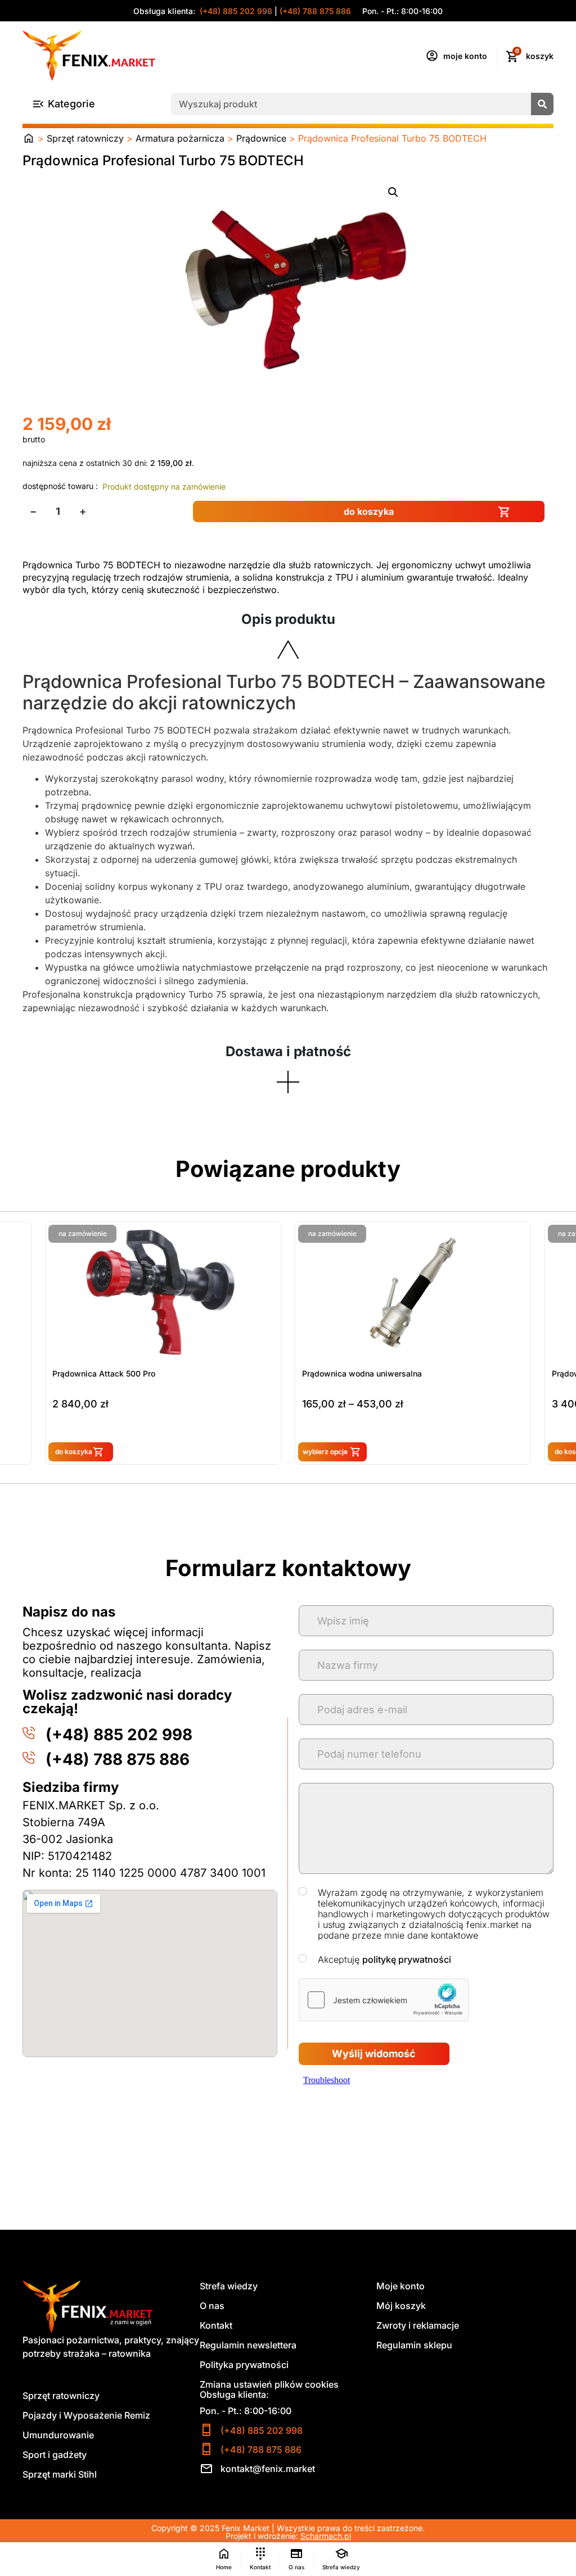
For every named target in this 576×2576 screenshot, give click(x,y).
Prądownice (261, 138)
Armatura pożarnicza (180, 138)
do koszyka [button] (323, 1452)
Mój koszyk (401, 2306)
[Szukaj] (542, 104)
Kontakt (216, 2325)
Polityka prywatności (244, 2365)
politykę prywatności (407, 1959)
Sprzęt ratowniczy (85, 138)
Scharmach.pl (326, 2536)
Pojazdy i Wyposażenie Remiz (86, 2415)
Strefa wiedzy (229, 2286)
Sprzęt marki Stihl (60, 2474)
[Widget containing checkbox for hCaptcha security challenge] (384, 2000)
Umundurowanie (58, 2435)
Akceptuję (384, 1960)
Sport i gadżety (55, 2455)
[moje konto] (432, 56)
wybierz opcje (75, 1452)
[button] (393, 192)
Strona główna (29, 138)
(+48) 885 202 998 (235, 11)
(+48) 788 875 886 (315, 11)
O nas (212, 2306)
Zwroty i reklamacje (418, 2325)
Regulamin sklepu (414, 2345)
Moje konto (400, 2286)
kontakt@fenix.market (268, 2469)
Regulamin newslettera (248, 2345)
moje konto (465, 56)
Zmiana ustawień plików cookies (269, 2384)
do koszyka (369, 511)
